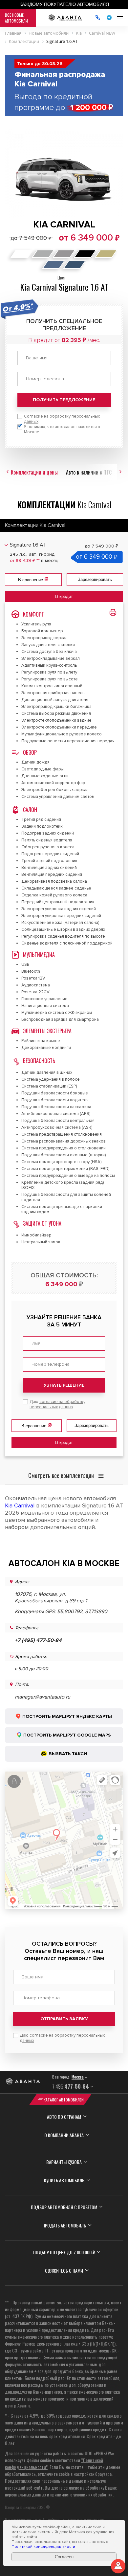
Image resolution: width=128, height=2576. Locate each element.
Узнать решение (64, 1385)
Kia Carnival (20, 1505)
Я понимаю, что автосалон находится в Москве (62, 429)
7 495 (71, 2086)
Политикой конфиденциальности (43, 2547)
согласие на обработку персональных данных (57, 1404)
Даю (57, 1404)
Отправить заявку (64, 2019)
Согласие (62, 419)
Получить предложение (64, 400)
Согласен (64, 2557)
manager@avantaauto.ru (43, 1697)
